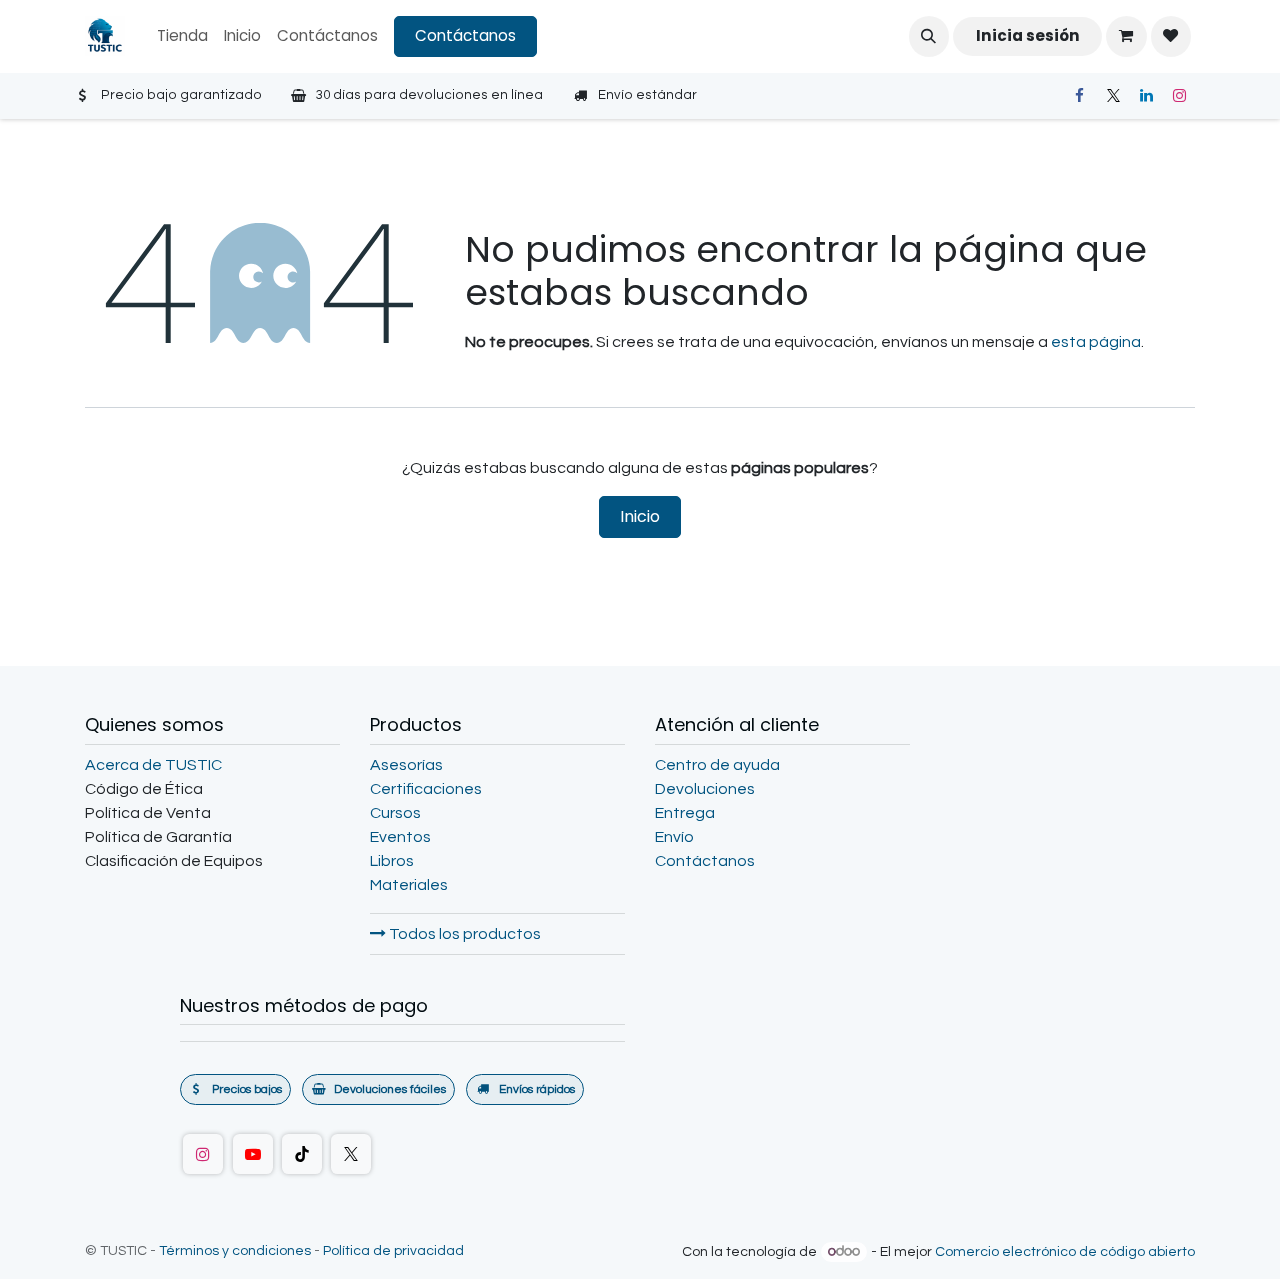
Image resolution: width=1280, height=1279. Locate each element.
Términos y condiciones (235, 1251)
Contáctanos (465, 35)
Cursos (395, 813)
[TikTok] (302, 1154)
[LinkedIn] (1146, 96)
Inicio (640, 516)
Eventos (400, 837)
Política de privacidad (393, 1251)
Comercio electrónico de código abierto (1065, 1252)
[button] (929, 36)
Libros (392, 861)
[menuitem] (182, 36)
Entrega (685, 813)
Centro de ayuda (717, 765)
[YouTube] (253, 1154)
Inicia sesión (1028, 35)
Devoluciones (705, 789)
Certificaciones (426, 789)
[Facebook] (1079, 96)
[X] (1113, 96)
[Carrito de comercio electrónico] (1126, 36)
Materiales (409, 885)
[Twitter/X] (351, 1154)
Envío (674, 837)
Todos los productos (463, 934)
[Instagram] (1180, 96)
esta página (1096, 342)
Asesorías (406, 765)
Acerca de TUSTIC (153, 765)
